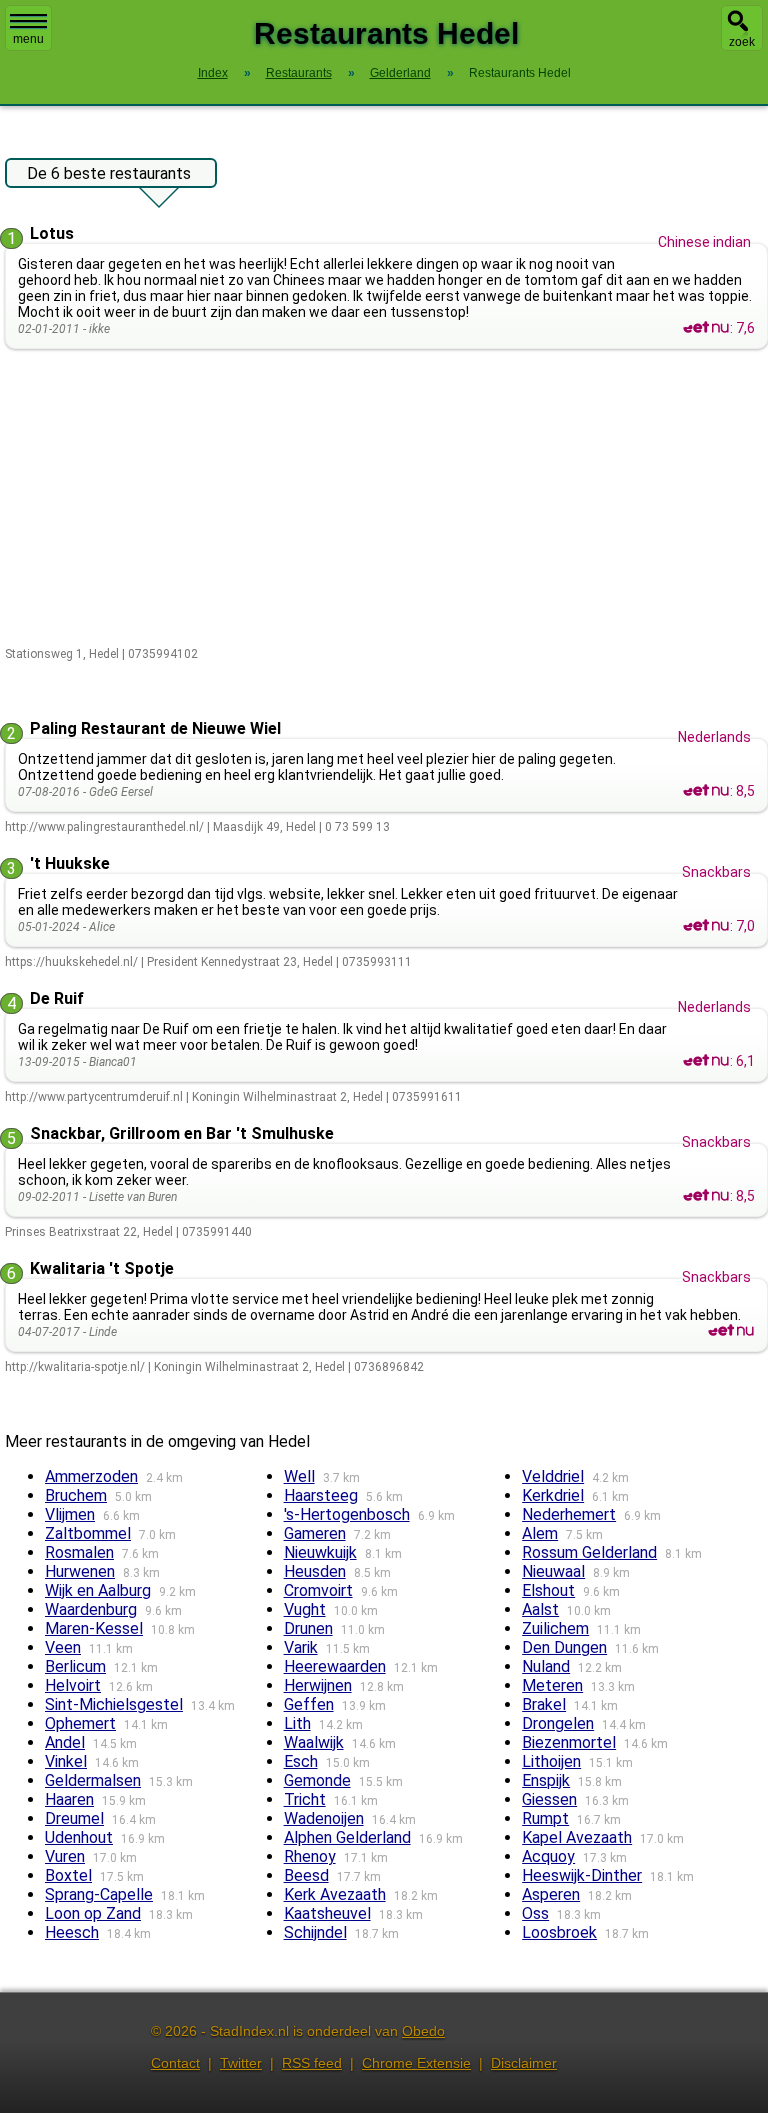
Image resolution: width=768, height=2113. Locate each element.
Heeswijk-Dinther (582, 1875)
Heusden (315, 1571)
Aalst (540, 1609)
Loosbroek (559, 1932)
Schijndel (315, 1932)
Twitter (241, 2063)
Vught (305, 1609)
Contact (175, 2063)
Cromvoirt (318, 1590)
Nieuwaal (553, 1571)
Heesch (72, 1932)
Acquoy (548, 1856)
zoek (742, 42)
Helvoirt (73, 1685)
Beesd (306, 1875)
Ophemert (80, 1723)
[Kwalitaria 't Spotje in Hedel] (731, 1331)
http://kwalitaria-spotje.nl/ (75, 1367)
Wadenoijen (324, 1818)
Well (299, 1476)
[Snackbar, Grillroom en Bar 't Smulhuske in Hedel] (706, 1196)
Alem (540, 1533)
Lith (297, 1723)
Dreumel (74, 1818)
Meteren (552, 1685)
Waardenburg (91, 1609)
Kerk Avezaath (335, 1894)
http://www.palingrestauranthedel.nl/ (104, 827)
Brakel (544, 1704)
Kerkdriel (553, 1495)
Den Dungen (564, 1647)
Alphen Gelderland (347, 1837)
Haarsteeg (321, 1495)
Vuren (65, 1856)
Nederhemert (569, 1514)
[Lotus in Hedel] (706, 328)
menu (28, 39)
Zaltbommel (88, 1533)
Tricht (305, 1799)
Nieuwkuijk (320, 1552)
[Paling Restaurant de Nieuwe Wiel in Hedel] (706, 791)
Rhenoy (310, 1856)
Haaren (69, 1799)
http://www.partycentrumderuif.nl (94, 1097)
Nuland (546, 1666)
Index (213, 73)
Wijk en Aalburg (98, 1590)
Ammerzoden (91, 1476)
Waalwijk (314, 1742)
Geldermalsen (93, 1780)
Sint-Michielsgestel (114, 1704)
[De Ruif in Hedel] (706, 1061)
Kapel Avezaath (577, 1837)
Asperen (551, 1894)
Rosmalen (79, 1552)
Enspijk (546, 1780)
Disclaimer (524, 2063)
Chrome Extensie (416, 2063)
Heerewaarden (335, 1666)
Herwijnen (318, 1685)
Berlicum (75, 1666)
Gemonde (317, 1780)
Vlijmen (70, 1514)
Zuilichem (555, 1628)
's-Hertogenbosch (347, 1514)
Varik (301, 1647)
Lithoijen (551, 1761)
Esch (301, 1761)
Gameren (315, 1533)
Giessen (549, 1799)
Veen (63, 1647)
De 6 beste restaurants (109, 173)
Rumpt (545, 1818)
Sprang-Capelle (99, 1894)
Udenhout (79, 1837)
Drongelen (558, 1723)
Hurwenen (80, 1571)
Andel (65, 1742)
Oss (535, 1913)
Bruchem (76, 1495)
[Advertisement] (386, 499)
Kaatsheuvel (327, 1913)
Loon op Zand (93, 1913)
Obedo (423, 2031)
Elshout (548, 1590)
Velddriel (553, 1476)
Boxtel (68, 1875)
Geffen (309, 1704)
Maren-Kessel (94, 1628)
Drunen (308, 1628)
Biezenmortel (569, 1742)
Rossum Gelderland (589, 1552)
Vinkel (66, 1761)
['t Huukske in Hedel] (706, 926)
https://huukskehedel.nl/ (71, 962)
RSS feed (312, 2063)
